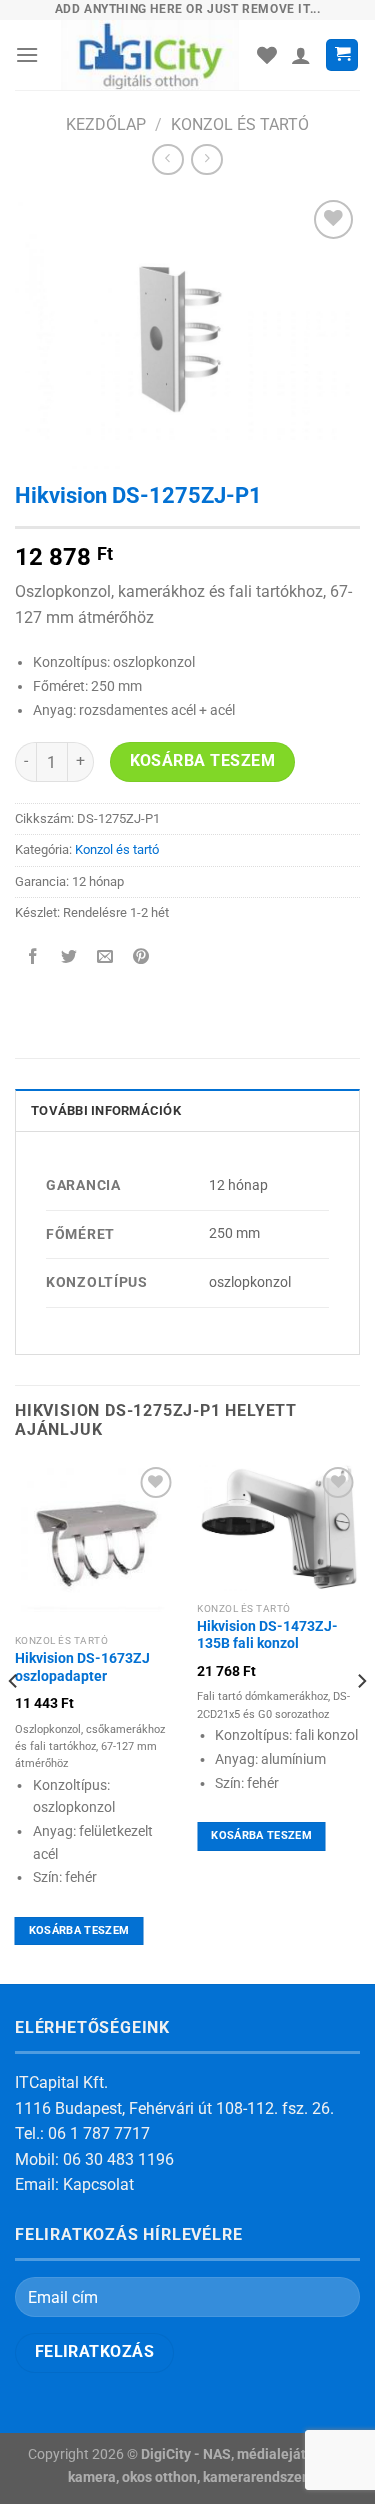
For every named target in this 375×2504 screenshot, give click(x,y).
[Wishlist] (267, 55)
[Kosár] (342, 55)
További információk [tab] (106, 1110)
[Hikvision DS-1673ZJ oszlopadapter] (96, 1543)
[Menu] (27, 54)
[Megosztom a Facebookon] (33, 958)
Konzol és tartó (240, 124)
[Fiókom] (301, 55)
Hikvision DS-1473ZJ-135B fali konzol (267, 1635)
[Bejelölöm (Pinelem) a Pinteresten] (141, 958)
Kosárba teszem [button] (79, 1930)
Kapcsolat (98, 2184)
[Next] (361, 1721)
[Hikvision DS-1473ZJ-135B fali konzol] (278, 1527)
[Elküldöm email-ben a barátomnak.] (105, 958)
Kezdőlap (106, 124)
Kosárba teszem (203, 761)
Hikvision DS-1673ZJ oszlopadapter (82, 1667)
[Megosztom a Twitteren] (69, 958)
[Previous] (14, 1721)
